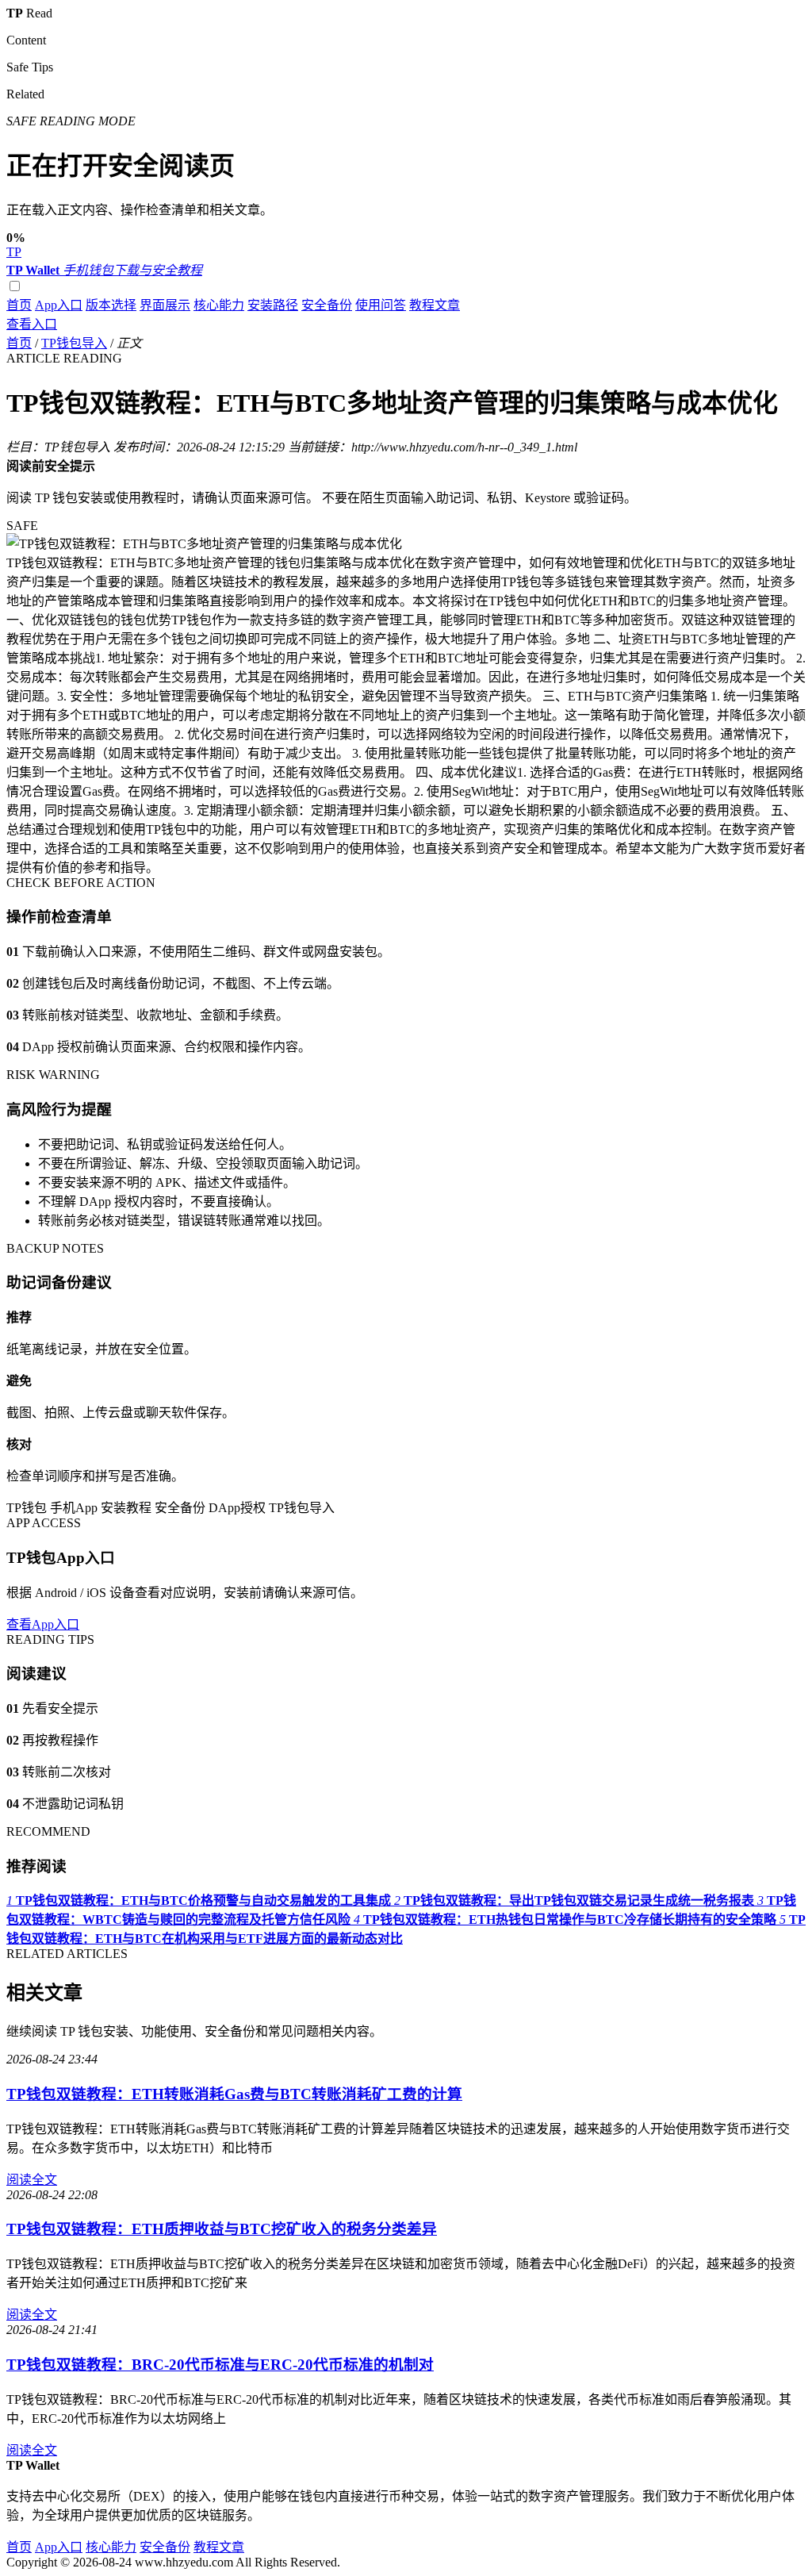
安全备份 (327, 305)
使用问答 (381, 305)
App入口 (59, 305)
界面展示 (165, 305)
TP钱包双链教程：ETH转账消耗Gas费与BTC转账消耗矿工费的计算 (234, 2094)
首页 (19, 305)
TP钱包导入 (74, 343)
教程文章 (435, 305)
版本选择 (111, 305)
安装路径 (273, 305)
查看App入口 (43, 1624)
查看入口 (32, 324)
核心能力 (219, 305)
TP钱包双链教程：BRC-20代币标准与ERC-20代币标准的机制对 (220, 2365)
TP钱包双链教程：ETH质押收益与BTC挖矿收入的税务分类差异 (222, 2229)
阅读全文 (32, 2180)
